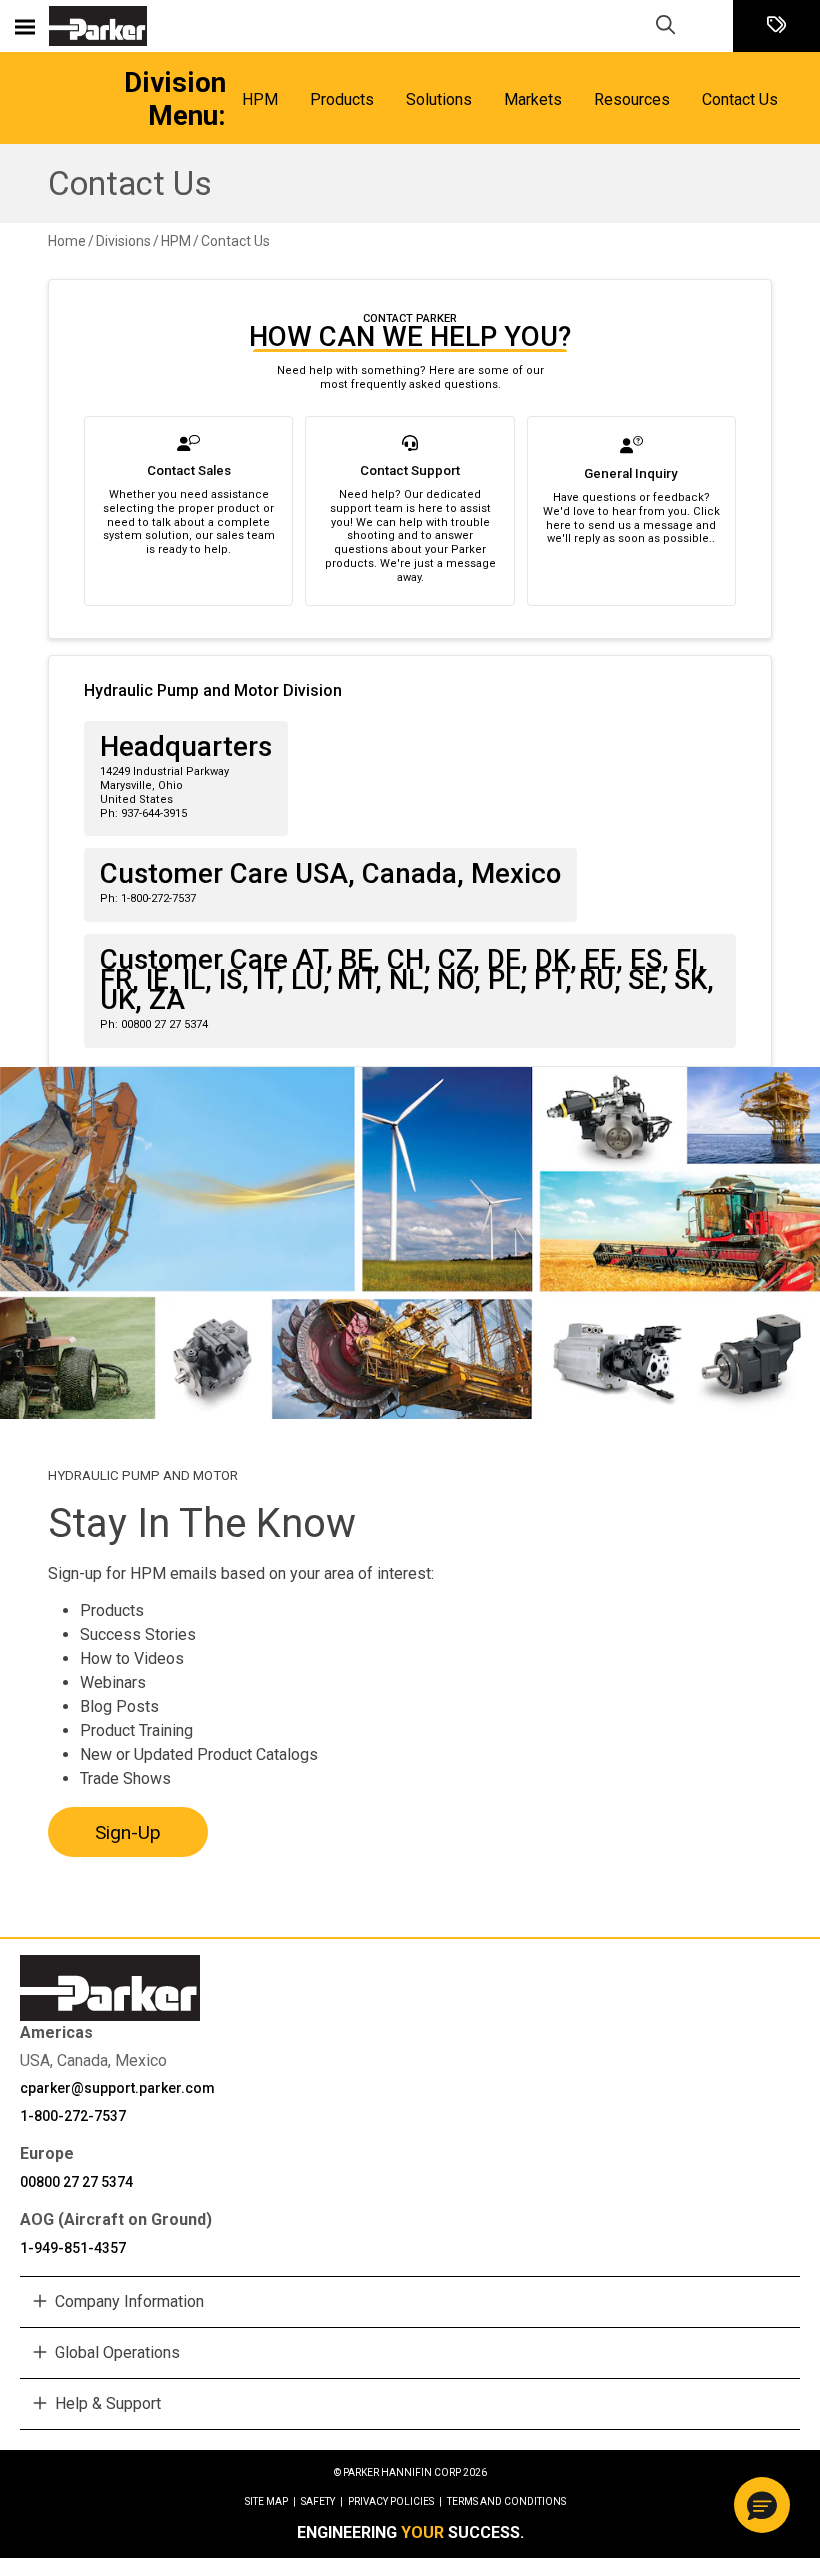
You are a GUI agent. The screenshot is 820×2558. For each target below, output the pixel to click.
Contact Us (130, 183)
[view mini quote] (776, 26)
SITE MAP (270, 2501)
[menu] (25, 26)
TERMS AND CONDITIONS (506, 2501)
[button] (762, 2505)
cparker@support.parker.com (117, 2088)
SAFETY (322, 2501)
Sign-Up (128, 1832)
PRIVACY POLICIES (395, 2501)
